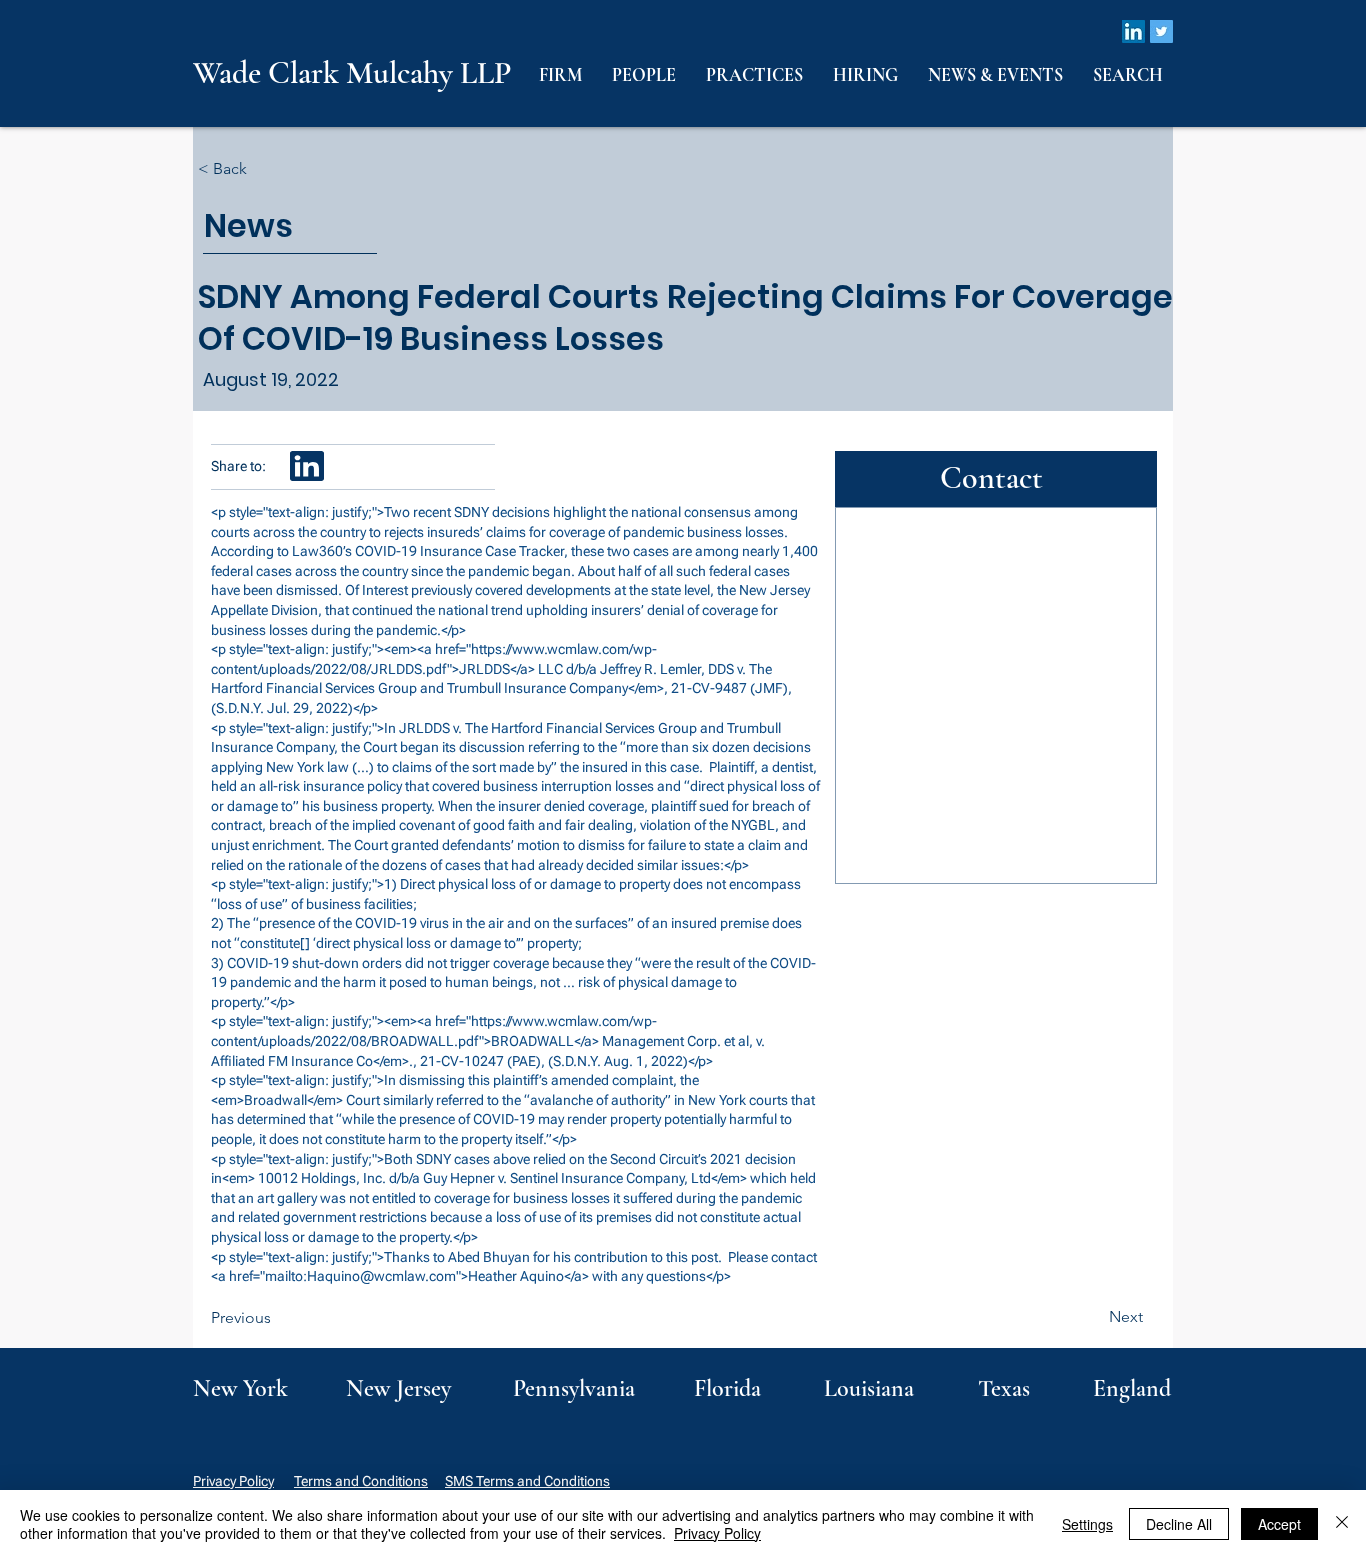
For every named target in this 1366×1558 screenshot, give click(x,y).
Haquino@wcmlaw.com (381, 1276)
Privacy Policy (233, 1481)
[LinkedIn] (1133, 31)
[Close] (1342, 1524)
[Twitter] (1161, 31)
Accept (1279, 1524)
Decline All (1179, 1524)
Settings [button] (1087, 1524)
